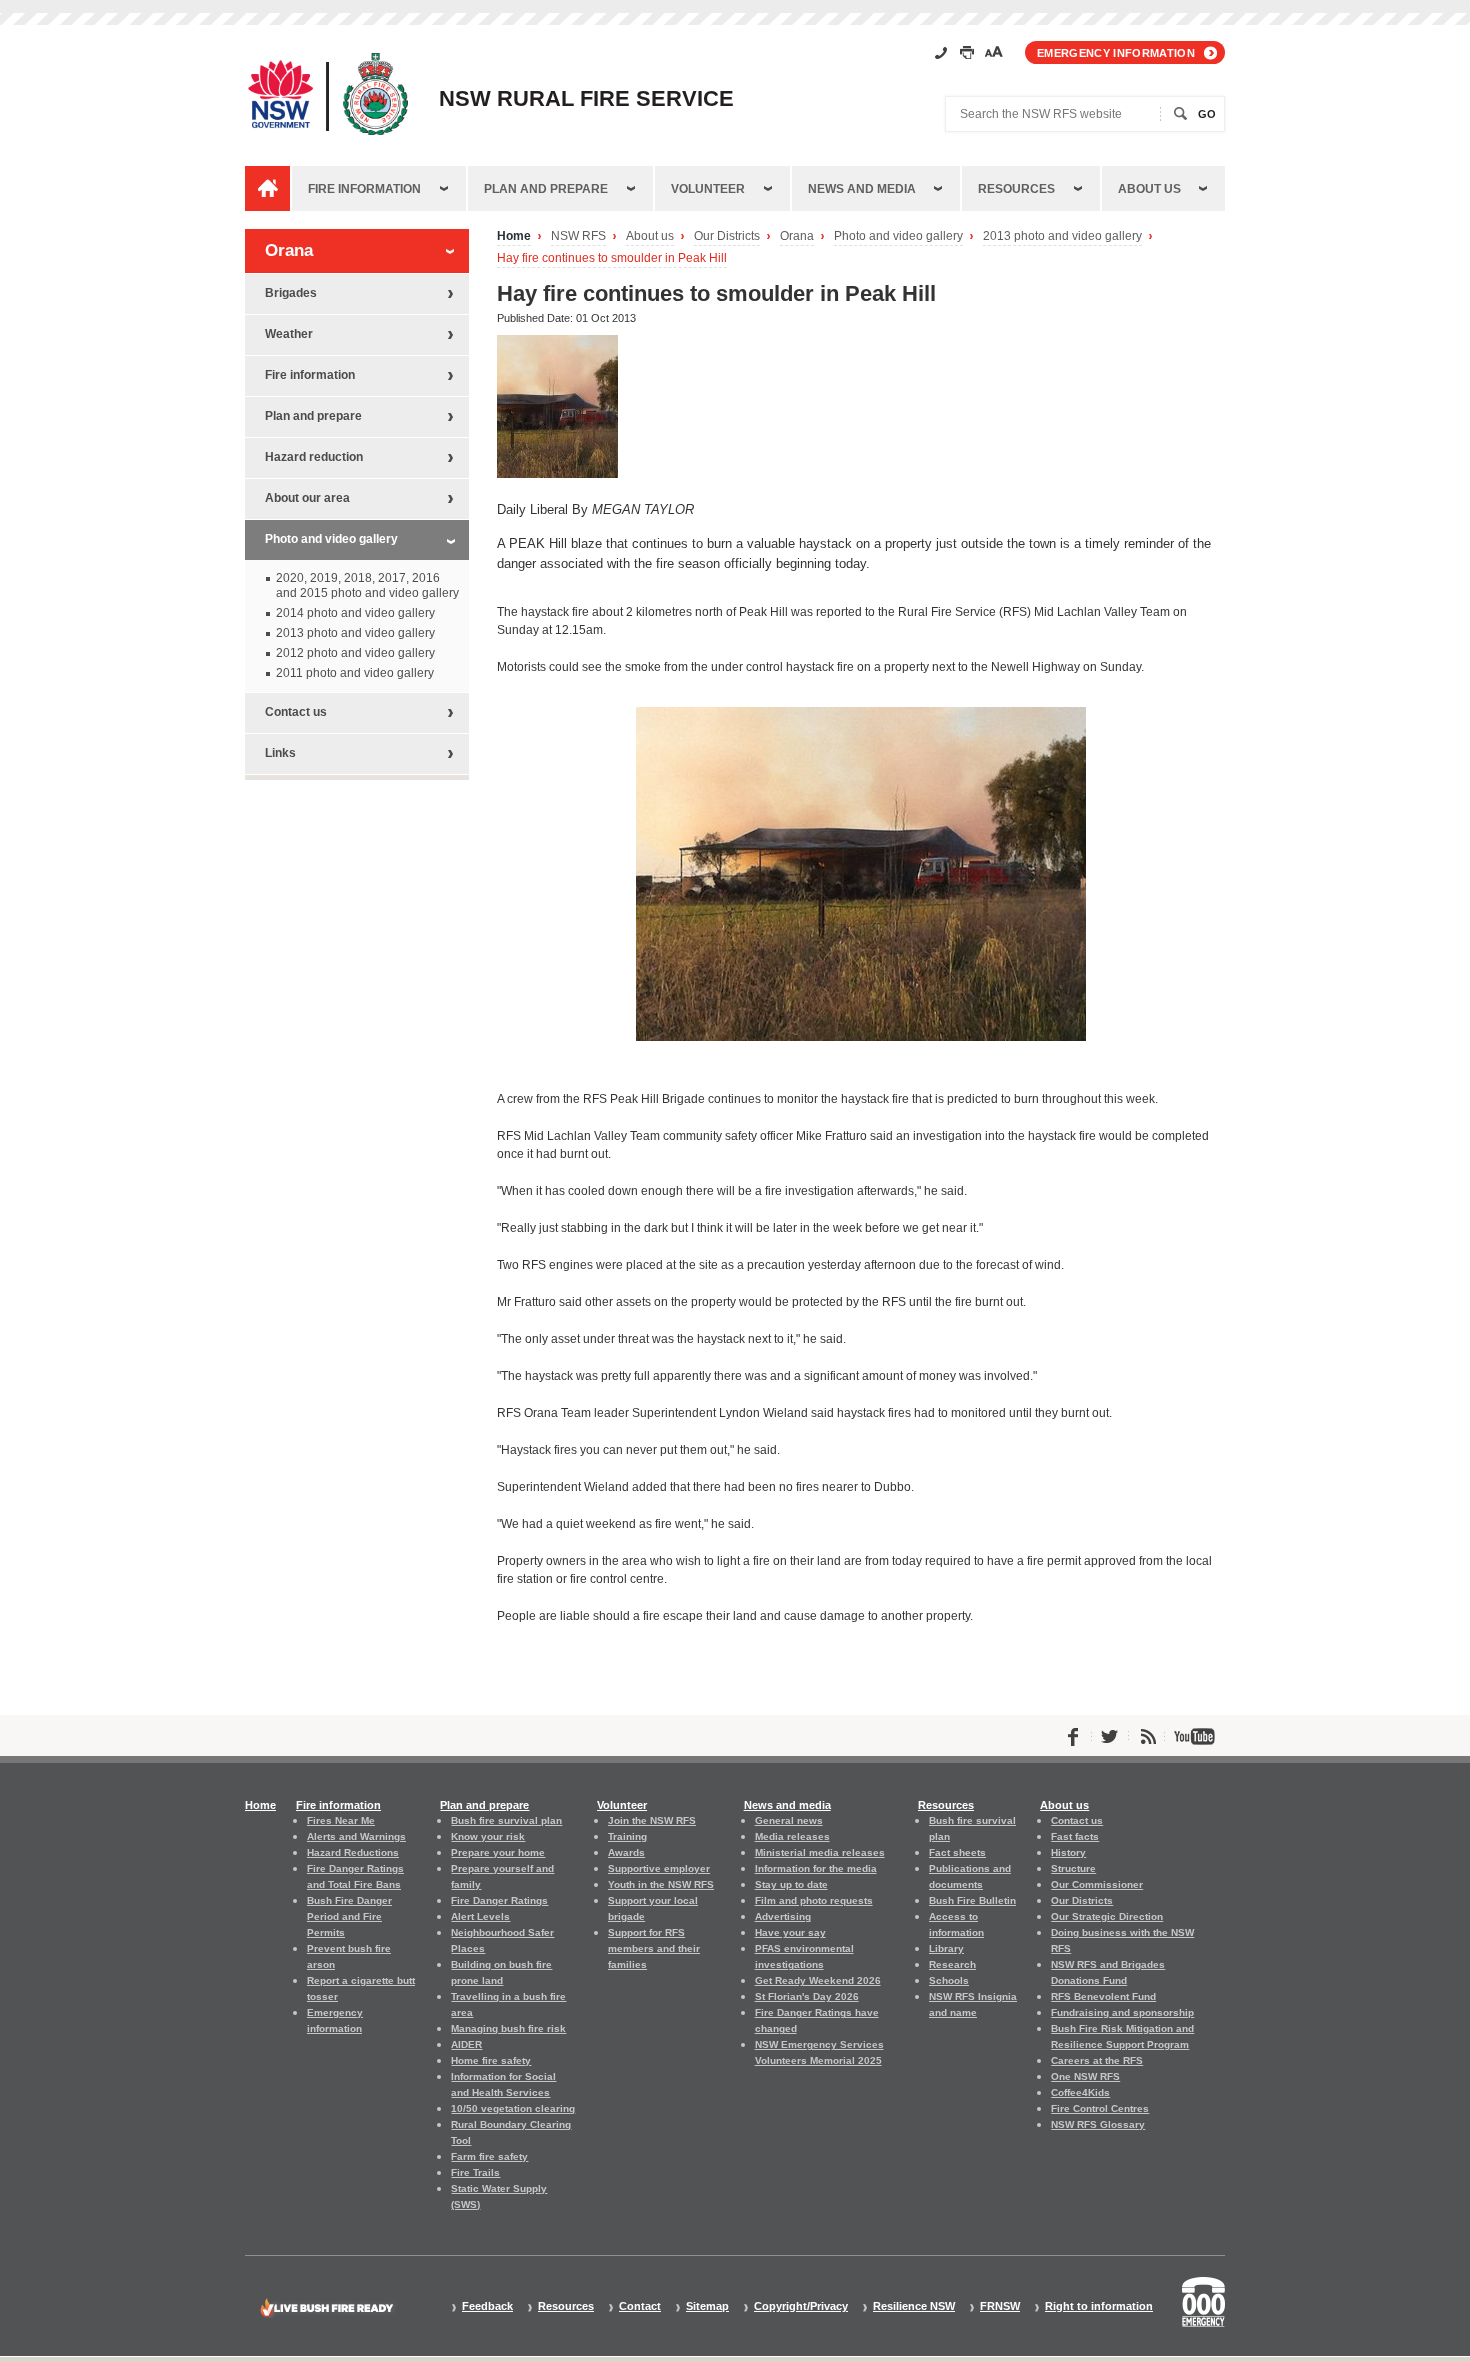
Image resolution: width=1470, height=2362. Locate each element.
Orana (797, 236)
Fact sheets (957, 1852)
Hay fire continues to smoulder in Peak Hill (612, 258)
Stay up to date (791, 1884)
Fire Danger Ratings (499, 1900)
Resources (1016, 189)
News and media (862, 189)
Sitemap (707, 2306)
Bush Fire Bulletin (972, 1900)
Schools (949, 1980)
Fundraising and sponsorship (1122, 2012)
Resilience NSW (914, 2306)
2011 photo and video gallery (355, 673)
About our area (307, 498)
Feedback (487, 2306)
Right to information (1099, 2306)
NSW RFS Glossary (1098, 2124)
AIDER (466, 2044)
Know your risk (488, 1836)
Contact (640, 2306)
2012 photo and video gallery (355, 653)
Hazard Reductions (353, 1852)
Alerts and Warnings (356, 1836)
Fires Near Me (341, 1820)
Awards (626, 1852)
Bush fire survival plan (506, 1820)
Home (514, 236)
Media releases (792, 1836)
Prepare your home (498, 1852)
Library (946, 1948)
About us (1149, 189)
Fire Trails (475, 2172)
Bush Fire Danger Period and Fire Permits (349, 1916)
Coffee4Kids (1080, 2092)
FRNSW (1000, 2306)
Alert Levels (480, 1916)
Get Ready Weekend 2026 (818, 1980)
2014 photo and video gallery (355, 613)
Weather (289, 334)
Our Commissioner (1097, 1884)
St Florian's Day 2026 (807, 1996)
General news (789, 1820)
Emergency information (1116, 53)
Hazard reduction (314, 457)
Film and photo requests (814, 1900)
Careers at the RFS (1097, 2060)
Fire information (364, 189)
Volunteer (708, 189)
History (1068, 1852)
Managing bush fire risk (508, 2028)
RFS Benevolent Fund (1103, 1996)
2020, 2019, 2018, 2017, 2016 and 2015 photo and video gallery (367, 585)
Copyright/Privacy (801, 2306)
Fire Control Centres (1100, 2108)
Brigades (291, 293)
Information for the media (816, 1868)
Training (627, 1836)
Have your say (790, 1932)
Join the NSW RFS (652, 1820)
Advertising (783, 1916)
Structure (1073, 1868)
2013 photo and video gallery (1062, 236)
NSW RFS (578, 236)
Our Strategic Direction (1107, 1916)
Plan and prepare (546, 189)
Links (280, 753)
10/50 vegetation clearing (513, 2108)
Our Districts (727, 236)
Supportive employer (659, 1868)
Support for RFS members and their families (654, 1948)
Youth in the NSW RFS (661, 1884)
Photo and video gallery (898, 236)
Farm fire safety (489, 2156)
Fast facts (1075, 1836)
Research (952, 1964)
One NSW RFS (1085, 2076)
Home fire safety (491, 2060)
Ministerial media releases (820, 1852)
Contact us (296, 712)
